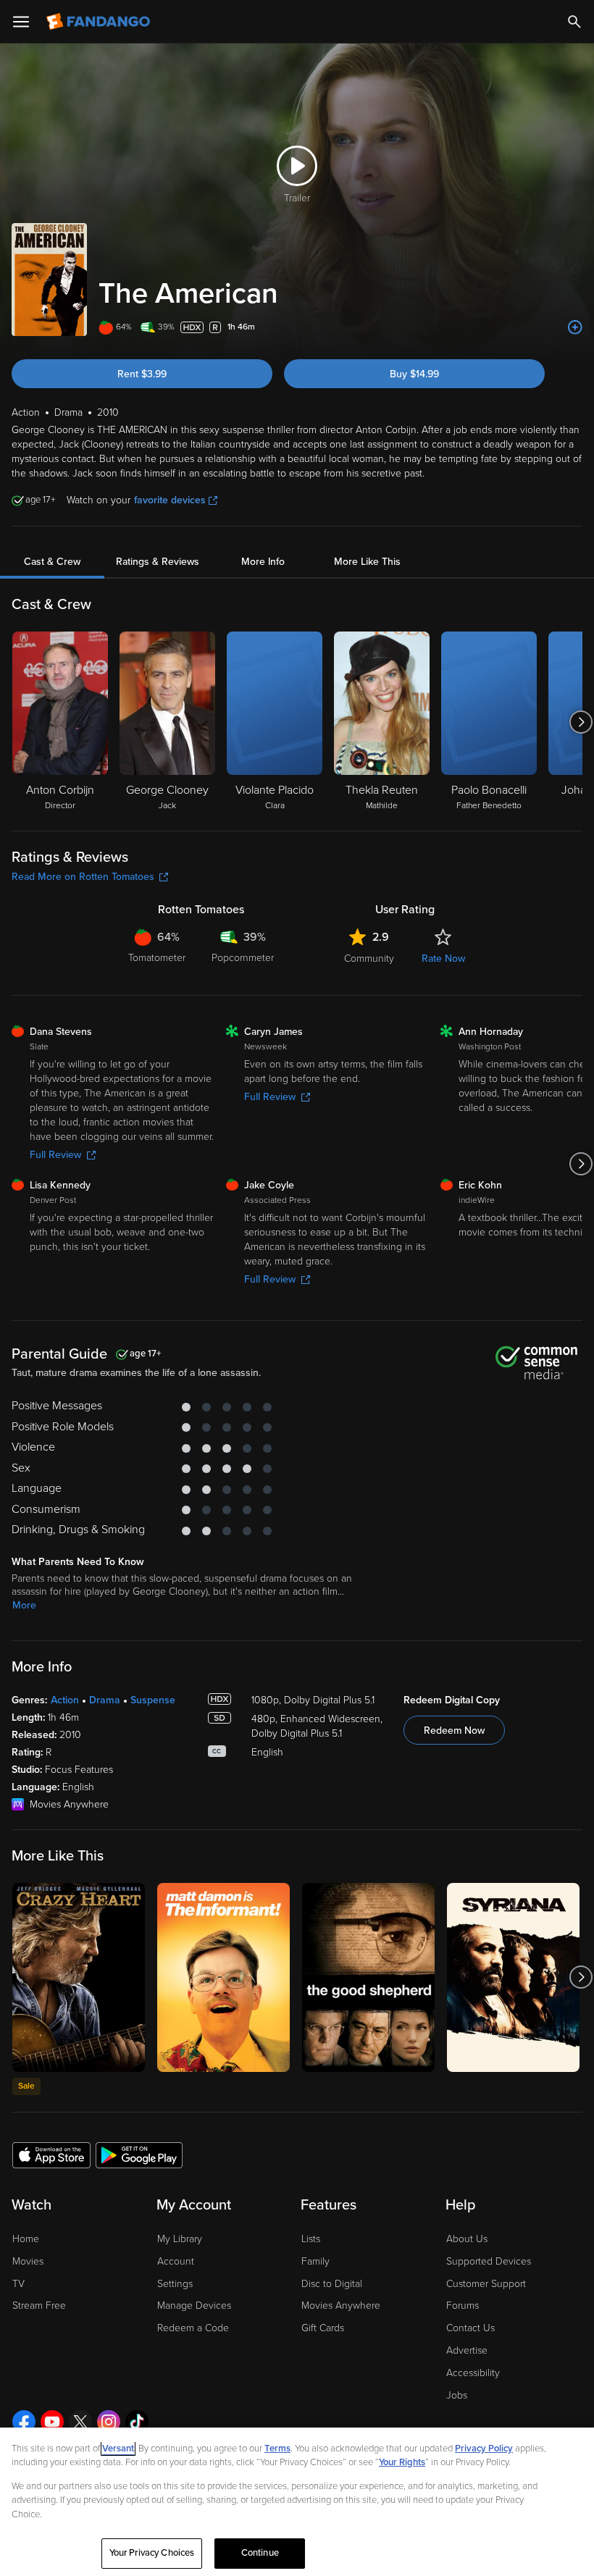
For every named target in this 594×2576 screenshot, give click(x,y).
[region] (297, 2502)
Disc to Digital (332, 2284)
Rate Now (443, 958)
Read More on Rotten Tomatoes (83, 877)
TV (18, 2284)
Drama (105, 1700)
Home (26, 2239)
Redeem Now (454, 1730)
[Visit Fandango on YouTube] (52, 2422)
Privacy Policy (484, 2449)
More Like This (367, 562)
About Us (467, 2239)
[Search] (574, 22)
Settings (175, 2284)
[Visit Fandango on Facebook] (24, 2422)
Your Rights (402, 2462)
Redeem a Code (193, 2328)
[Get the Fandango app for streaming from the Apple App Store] (51, 2155)
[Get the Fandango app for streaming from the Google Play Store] (139, 2155)
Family (315, 2261)
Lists (311, 2239)
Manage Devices (194, 2306)
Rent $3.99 (142, 374)
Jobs (457, 2395)
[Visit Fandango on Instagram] (109, 2422)
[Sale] (79, 1977)
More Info (263, 562)
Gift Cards (323, 2328)
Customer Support (486, 2284)
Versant (118, 2449)
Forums (463, 2306)
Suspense (153, 1700)
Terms (277, 2449)
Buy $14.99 (414, 374)
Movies (28, 2261)
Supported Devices (489, 2261)
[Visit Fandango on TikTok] (137, 2422)
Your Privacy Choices (152, 2553)
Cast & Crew (52, 562)
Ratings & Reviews (158, 562)
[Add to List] (575, 327)
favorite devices (170, 500)
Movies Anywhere (341, 2306)
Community (369, 958)
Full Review (55, 1155)
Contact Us (470, 2328)
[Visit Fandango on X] (80, 2422)
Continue (260, 2553)
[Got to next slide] (581, 722)
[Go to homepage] (100, 22)
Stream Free (39, 2306)
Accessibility (473, 2373)
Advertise (467, 2350)
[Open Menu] (21, 22)
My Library (180, 2239)
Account (176, 2261)
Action (65, 1700)
